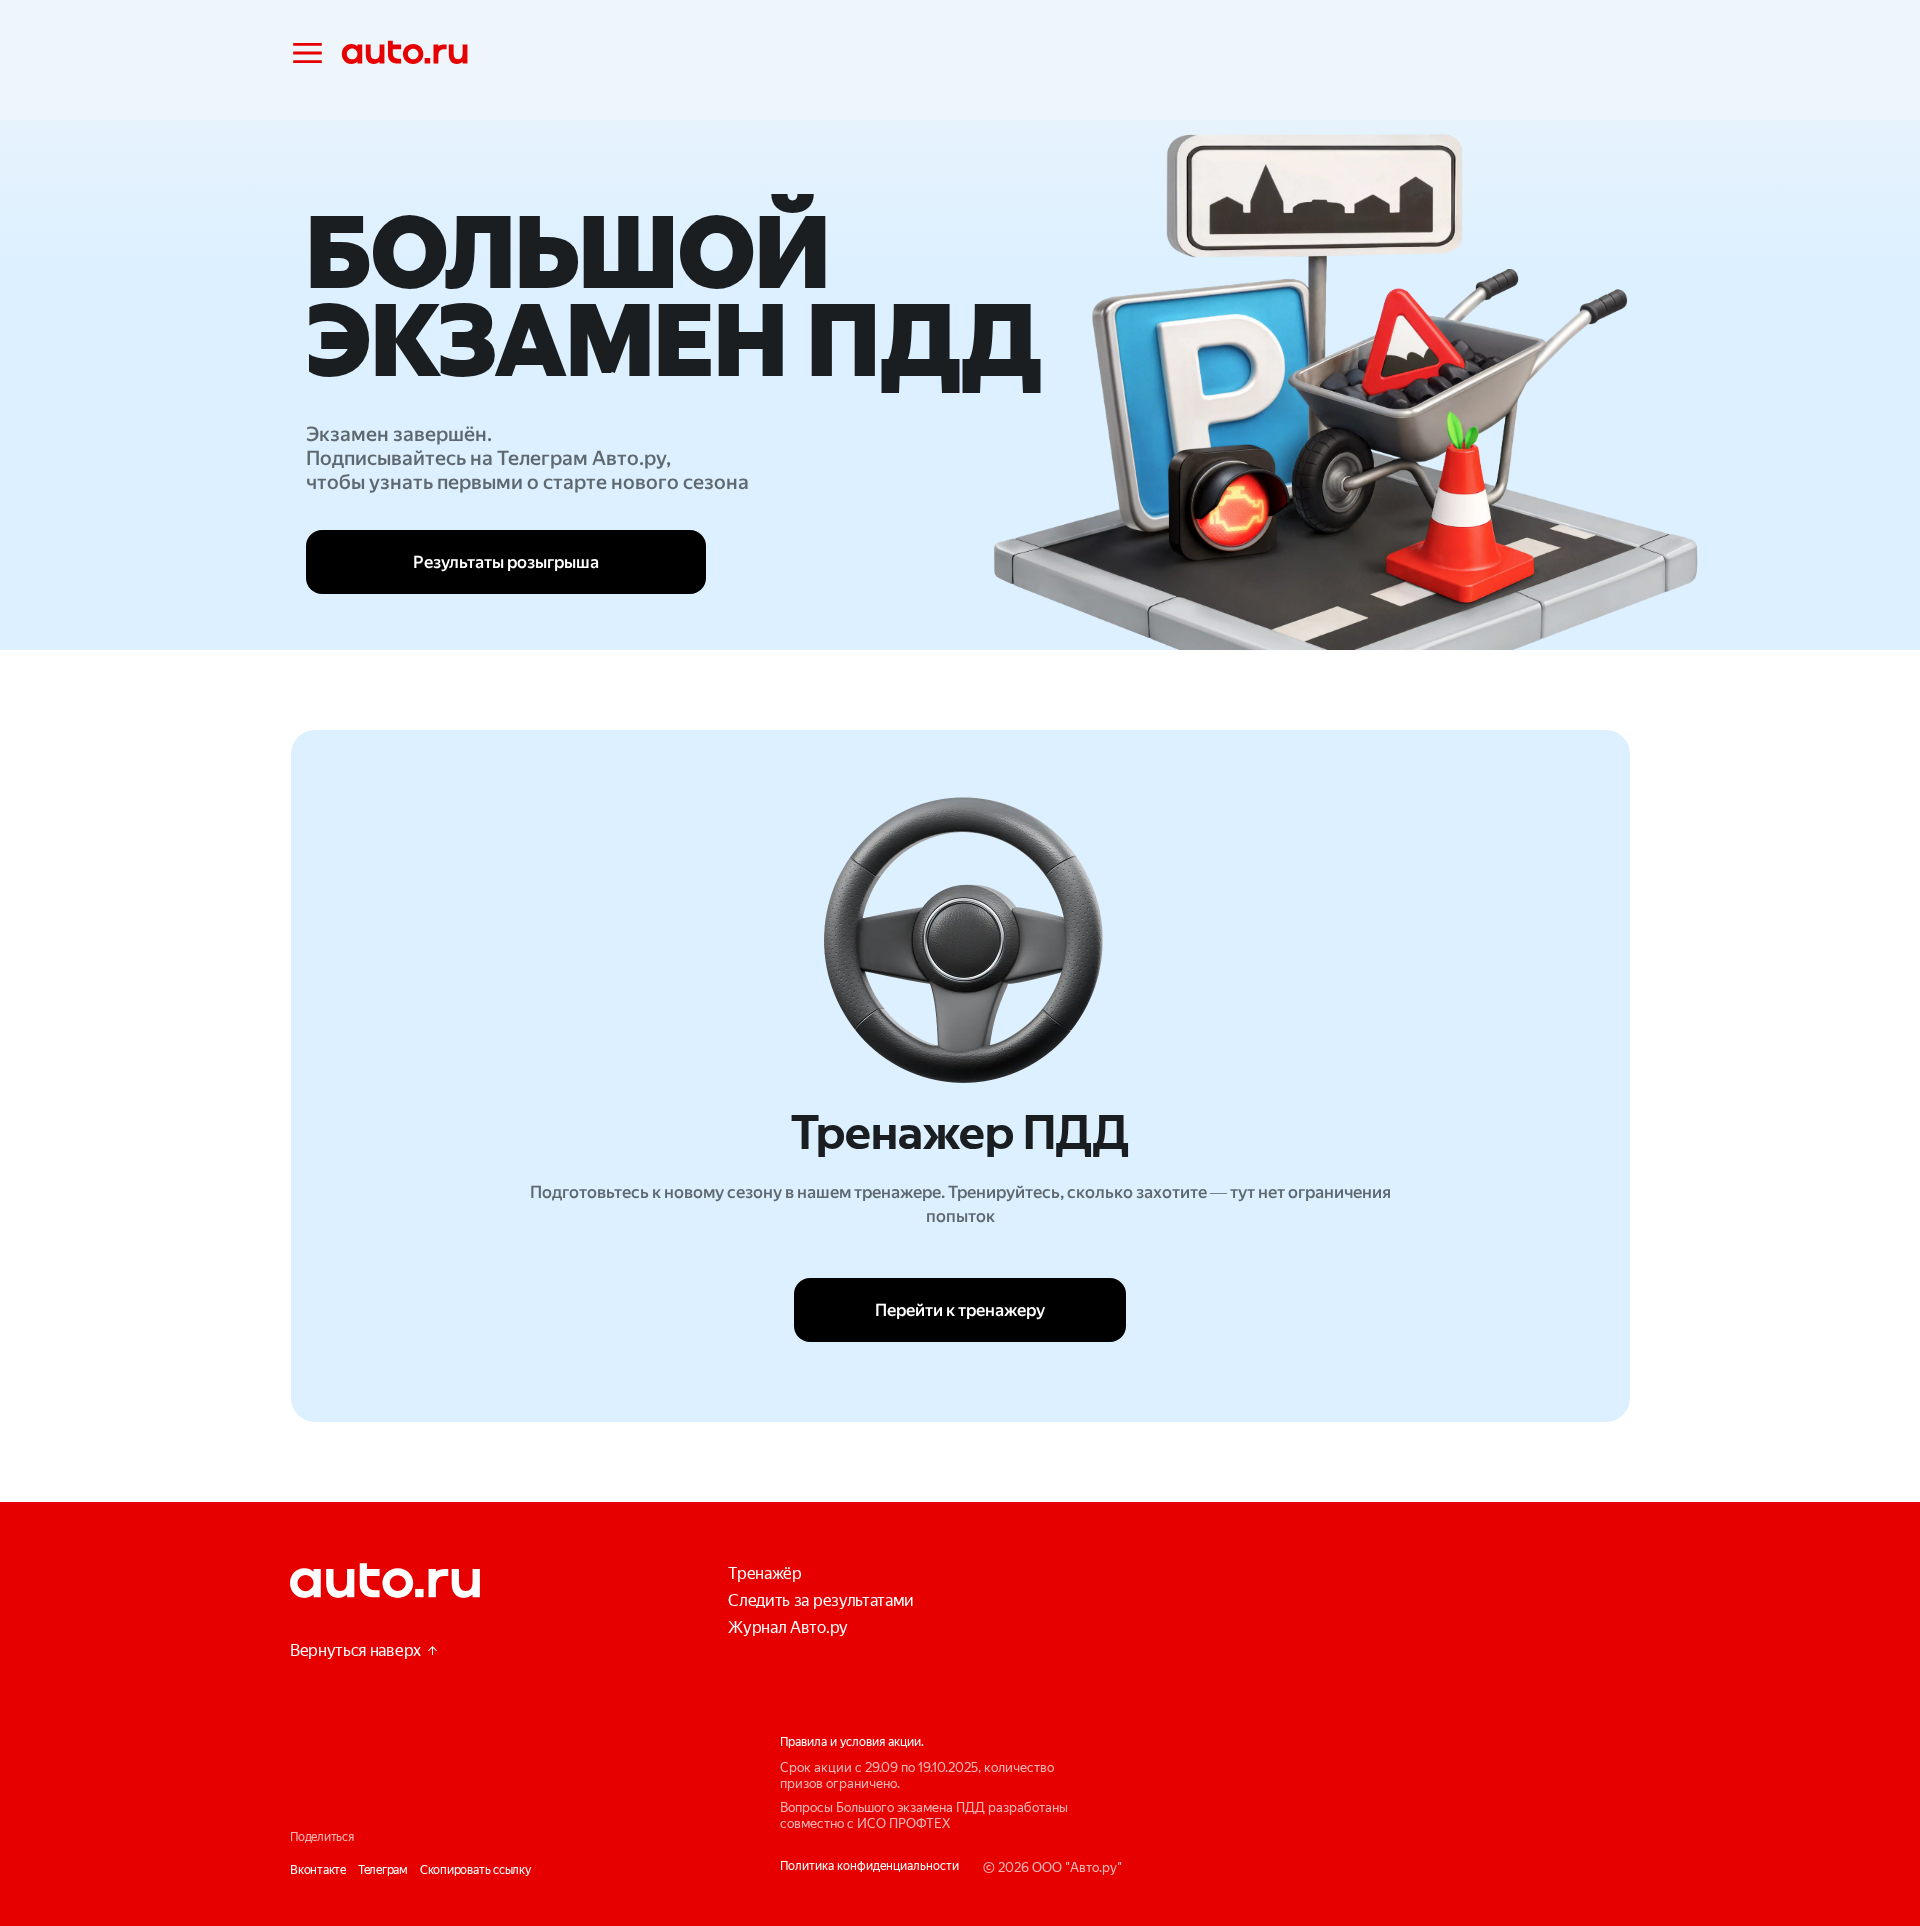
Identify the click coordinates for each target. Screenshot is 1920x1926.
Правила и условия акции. (852, 1742)
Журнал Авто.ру (788, 1627)
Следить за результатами (821, 1600)
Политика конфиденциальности (869, 1866)
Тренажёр (764, 1573)
